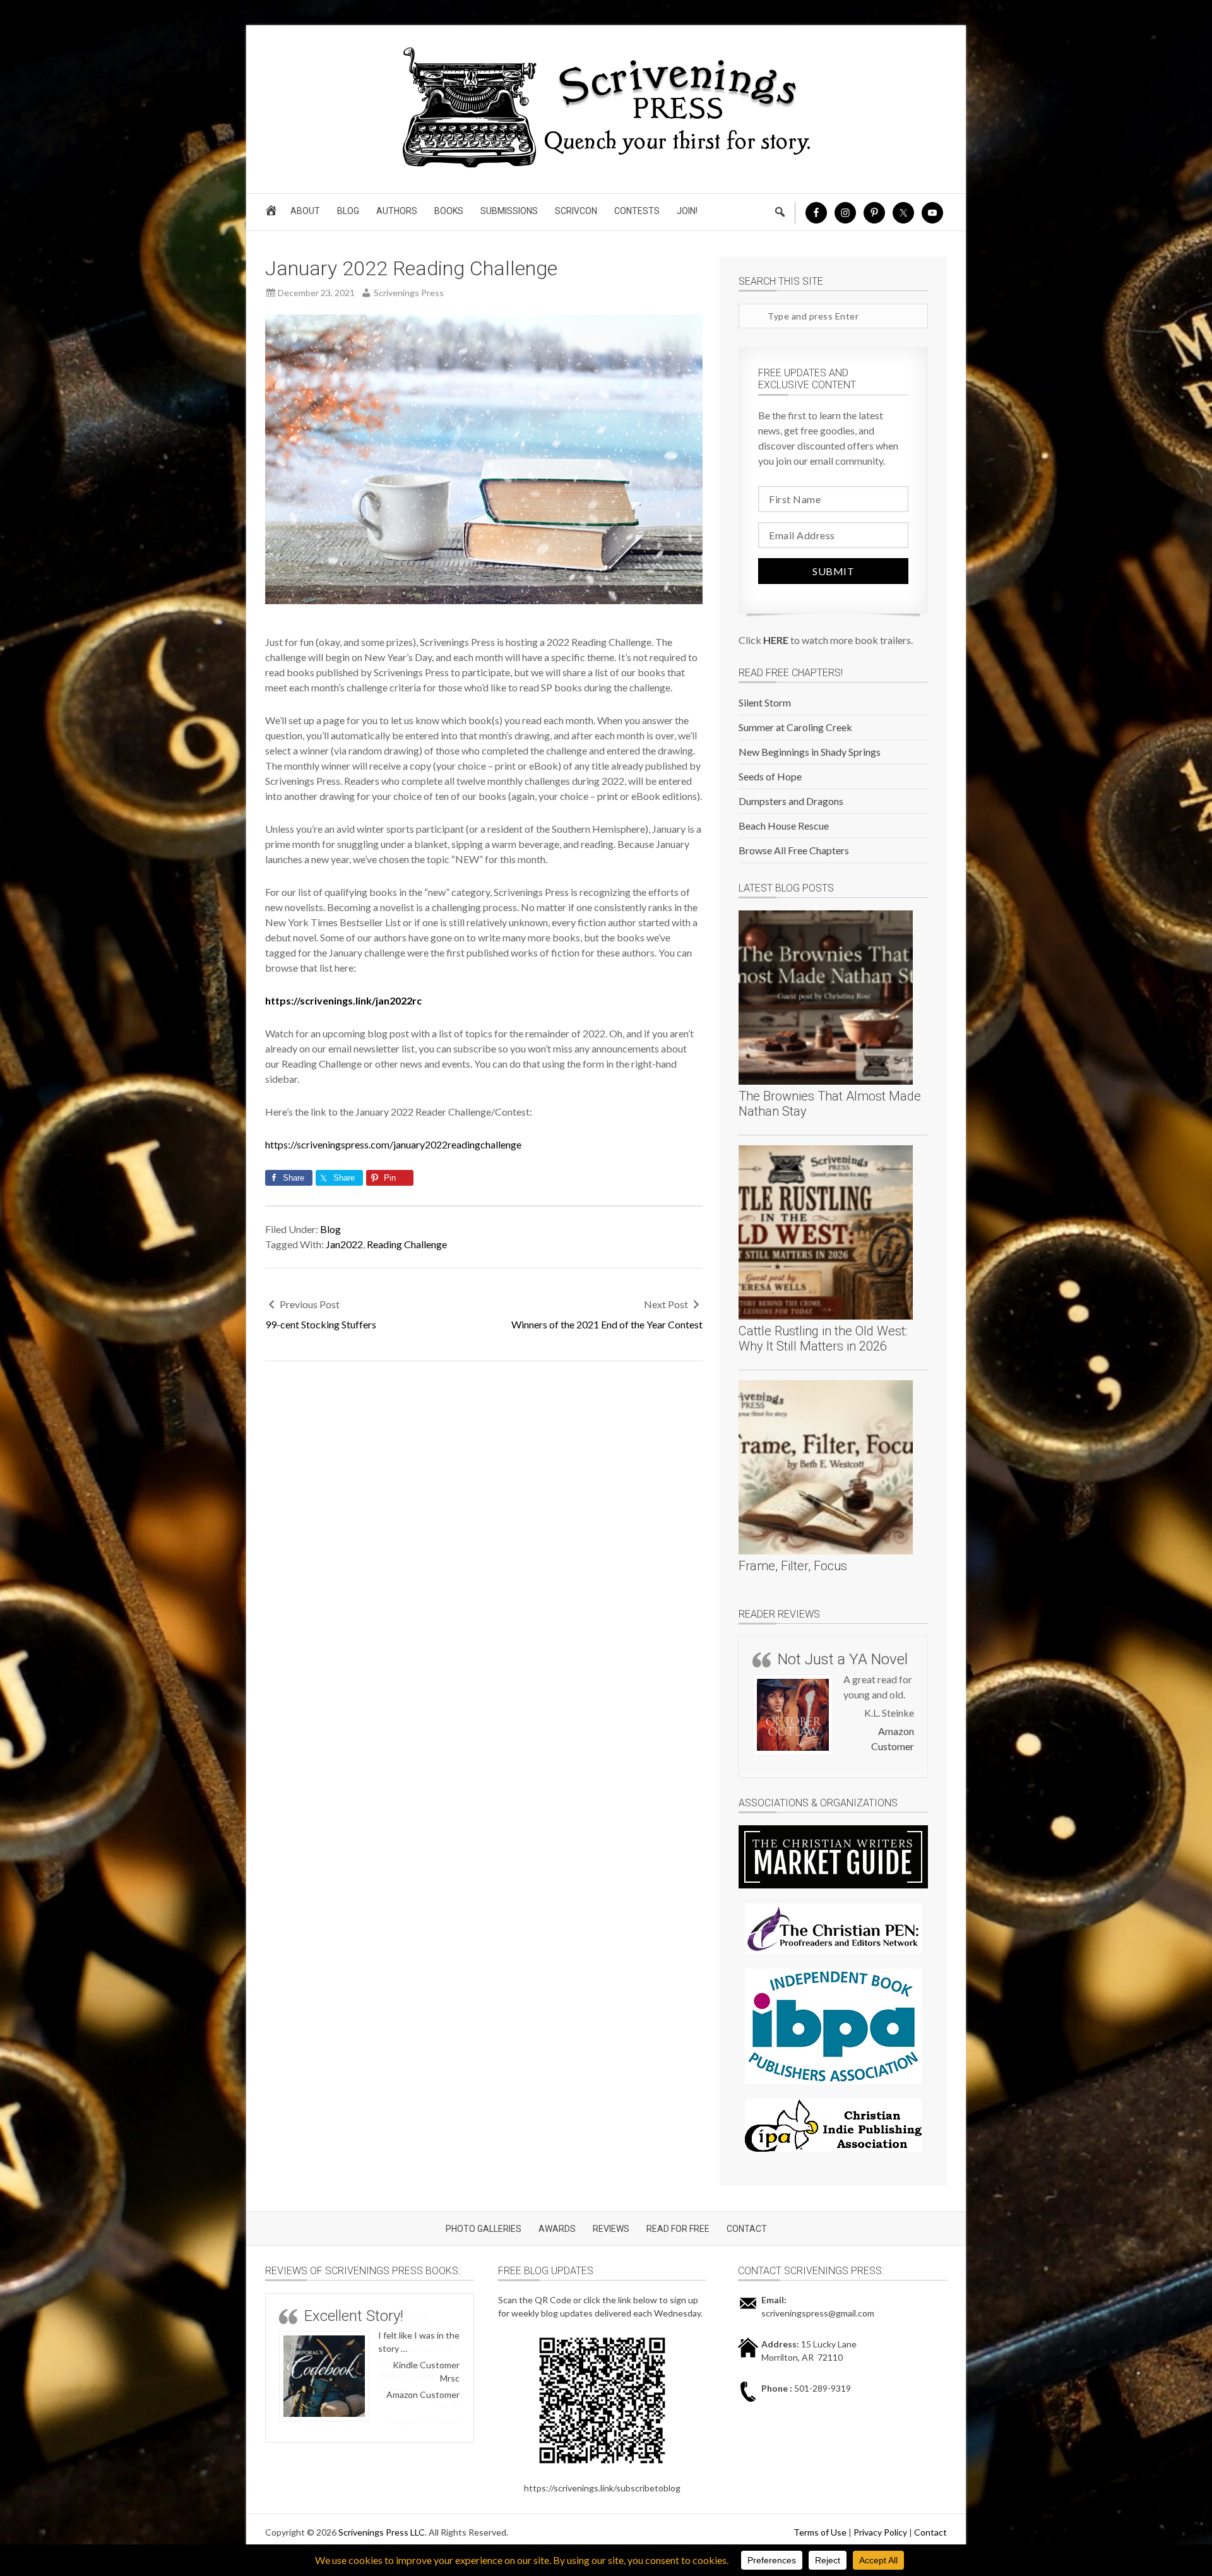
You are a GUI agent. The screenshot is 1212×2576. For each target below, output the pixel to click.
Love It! (801, 1659)
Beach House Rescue (784, 826)
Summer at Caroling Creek (795, 727)
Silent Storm (765, 702)
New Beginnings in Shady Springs (810, 752)
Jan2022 (344, 1244)
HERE (776, 640)
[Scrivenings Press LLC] (606, 166)
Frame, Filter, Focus (793, 1566)
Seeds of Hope (770, 776)
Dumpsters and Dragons (791, 801)
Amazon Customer (423, 2426)
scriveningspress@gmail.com (818, 2318)
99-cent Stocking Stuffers (321, 1324)
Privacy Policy (880, 2537)
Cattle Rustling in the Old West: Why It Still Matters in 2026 (823, 1339)
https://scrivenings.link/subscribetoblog (602, 2493)
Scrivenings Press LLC (382, 2537)
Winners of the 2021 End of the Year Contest (607, 1324)
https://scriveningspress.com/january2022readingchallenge (393, 1144)
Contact (930, 2537)
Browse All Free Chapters (794, 850)
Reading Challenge (407, 1244)
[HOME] (273, 214)
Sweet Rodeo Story (366, 2321)
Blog (330, 1229)
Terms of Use (820, 2537)
